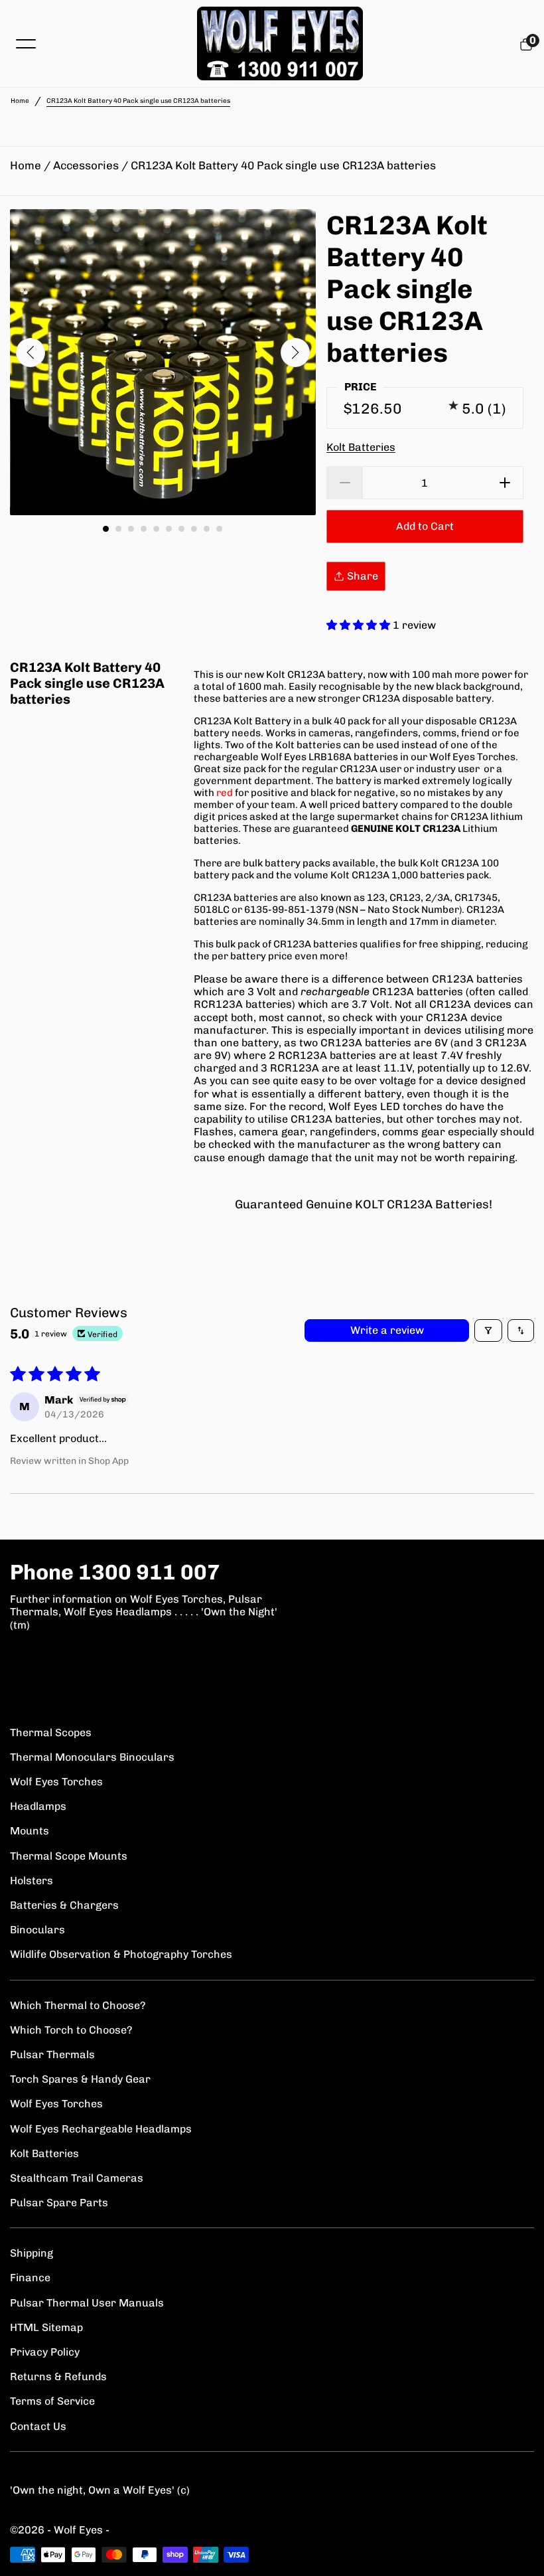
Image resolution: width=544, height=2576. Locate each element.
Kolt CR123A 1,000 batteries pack (410, 875)
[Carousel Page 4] (144, 529)
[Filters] (488, 1330)
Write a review (387, 1330)
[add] (505, 483)
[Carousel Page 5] (156, 529)
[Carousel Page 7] (181, 529)
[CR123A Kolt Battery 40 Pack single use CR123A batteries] (163, 362)
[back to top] (521, 2553)
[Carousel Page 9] (207, 529)
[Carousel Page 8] (194, 529)
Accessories (86, 165)
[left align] (31, 353)
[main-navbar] (26, 43)
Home (20, 101)
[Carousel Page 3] (131, 529)
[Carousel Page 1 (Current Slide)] (106, 529)
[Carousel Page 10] (219, 529)
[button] (360, 625)
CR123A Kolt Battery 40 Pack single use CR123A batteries (283, 165)
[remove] (345, 483)
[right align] (295, 353)
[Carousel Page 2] (118, 529)
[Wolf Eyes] (280, 43)
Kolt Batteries (361, 447)
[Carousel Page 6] (169, 529)
